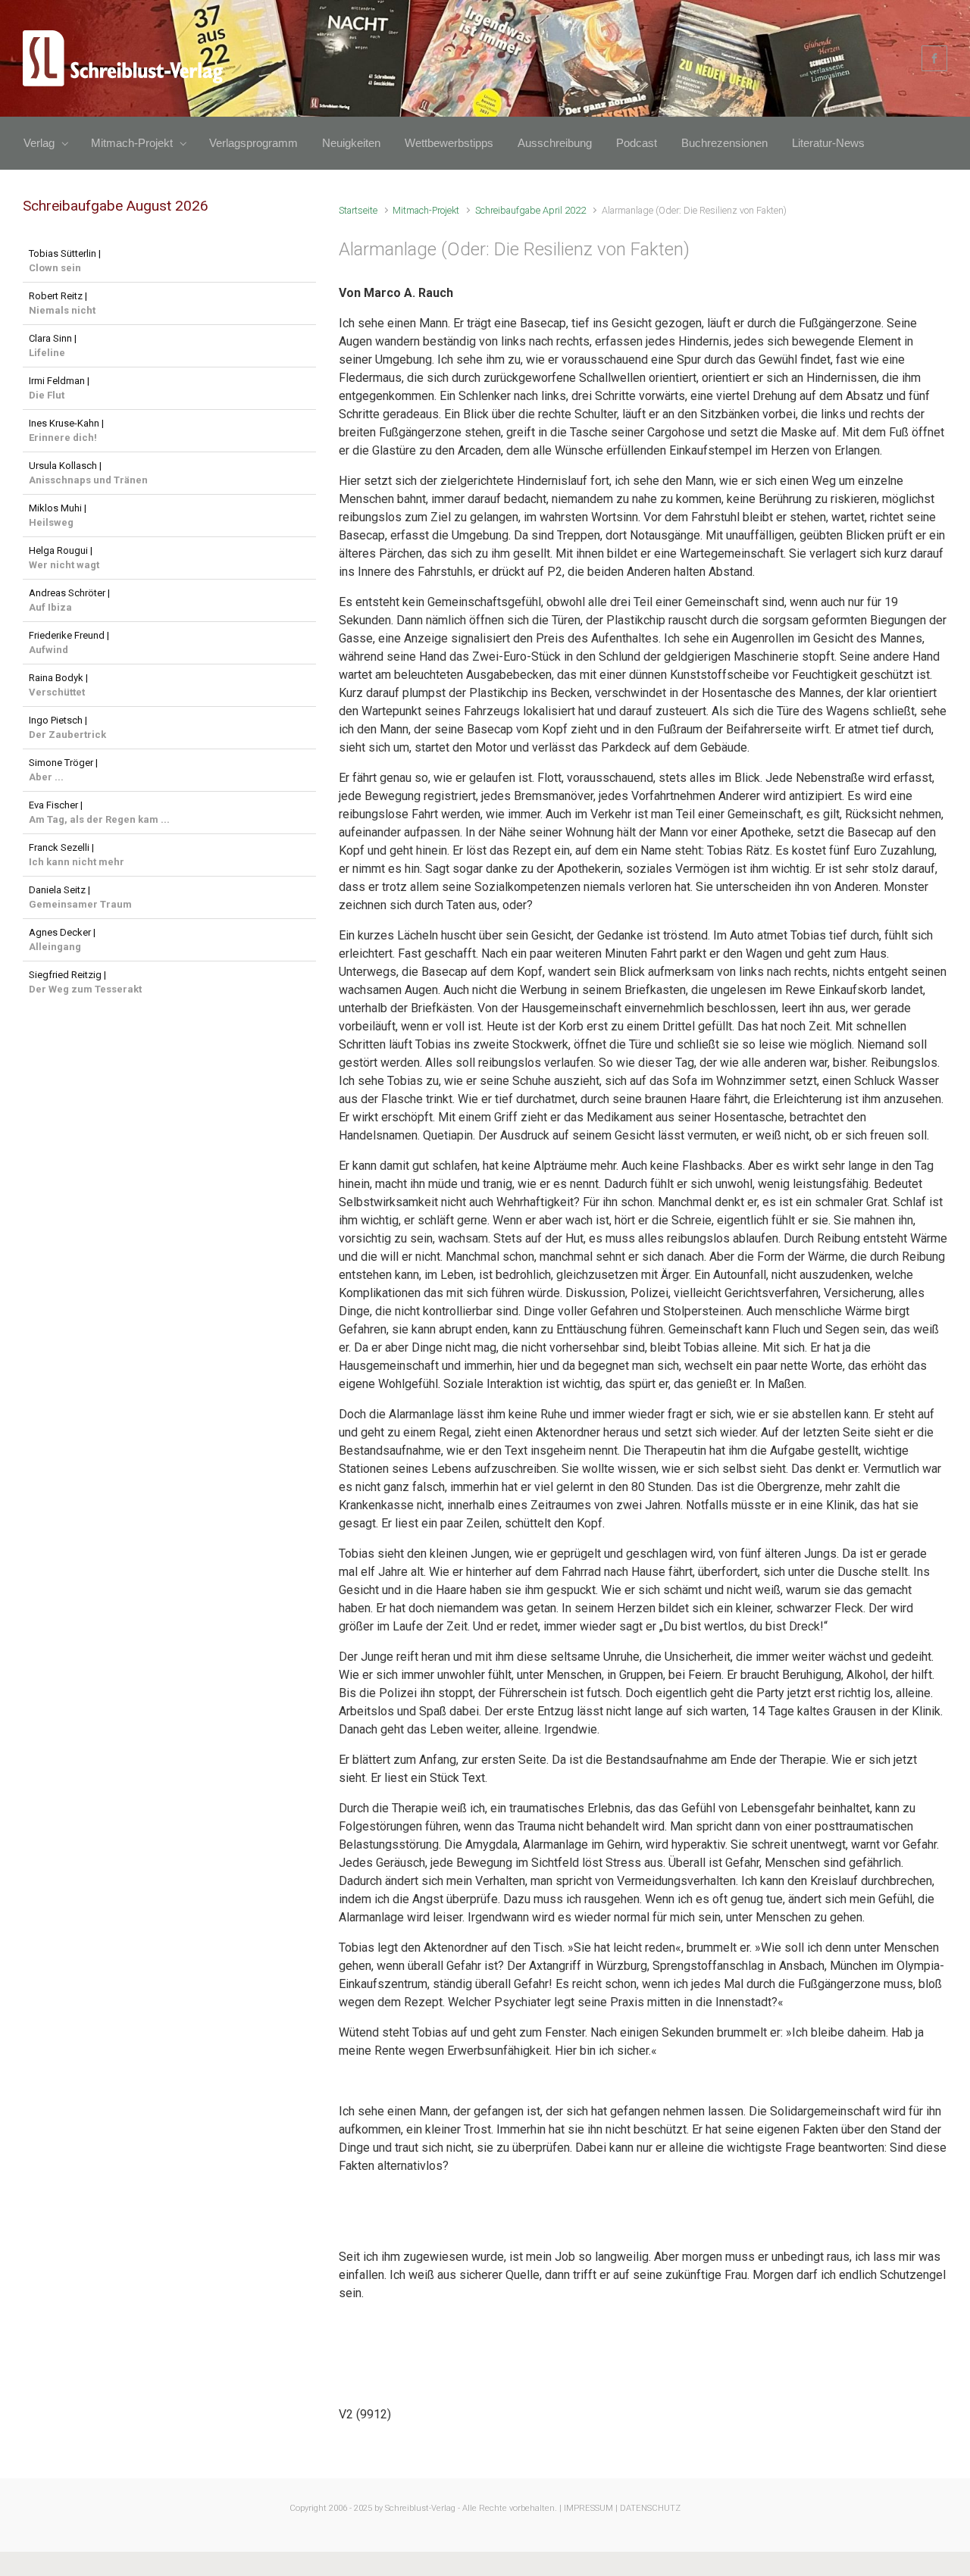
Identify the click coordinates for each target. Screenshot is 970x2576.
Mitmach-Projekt (426, 210)
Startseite (358, 210)
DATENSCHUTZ (650, 2508)
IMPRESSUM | (591, 2508)
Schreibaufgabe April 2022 (530, 210)
